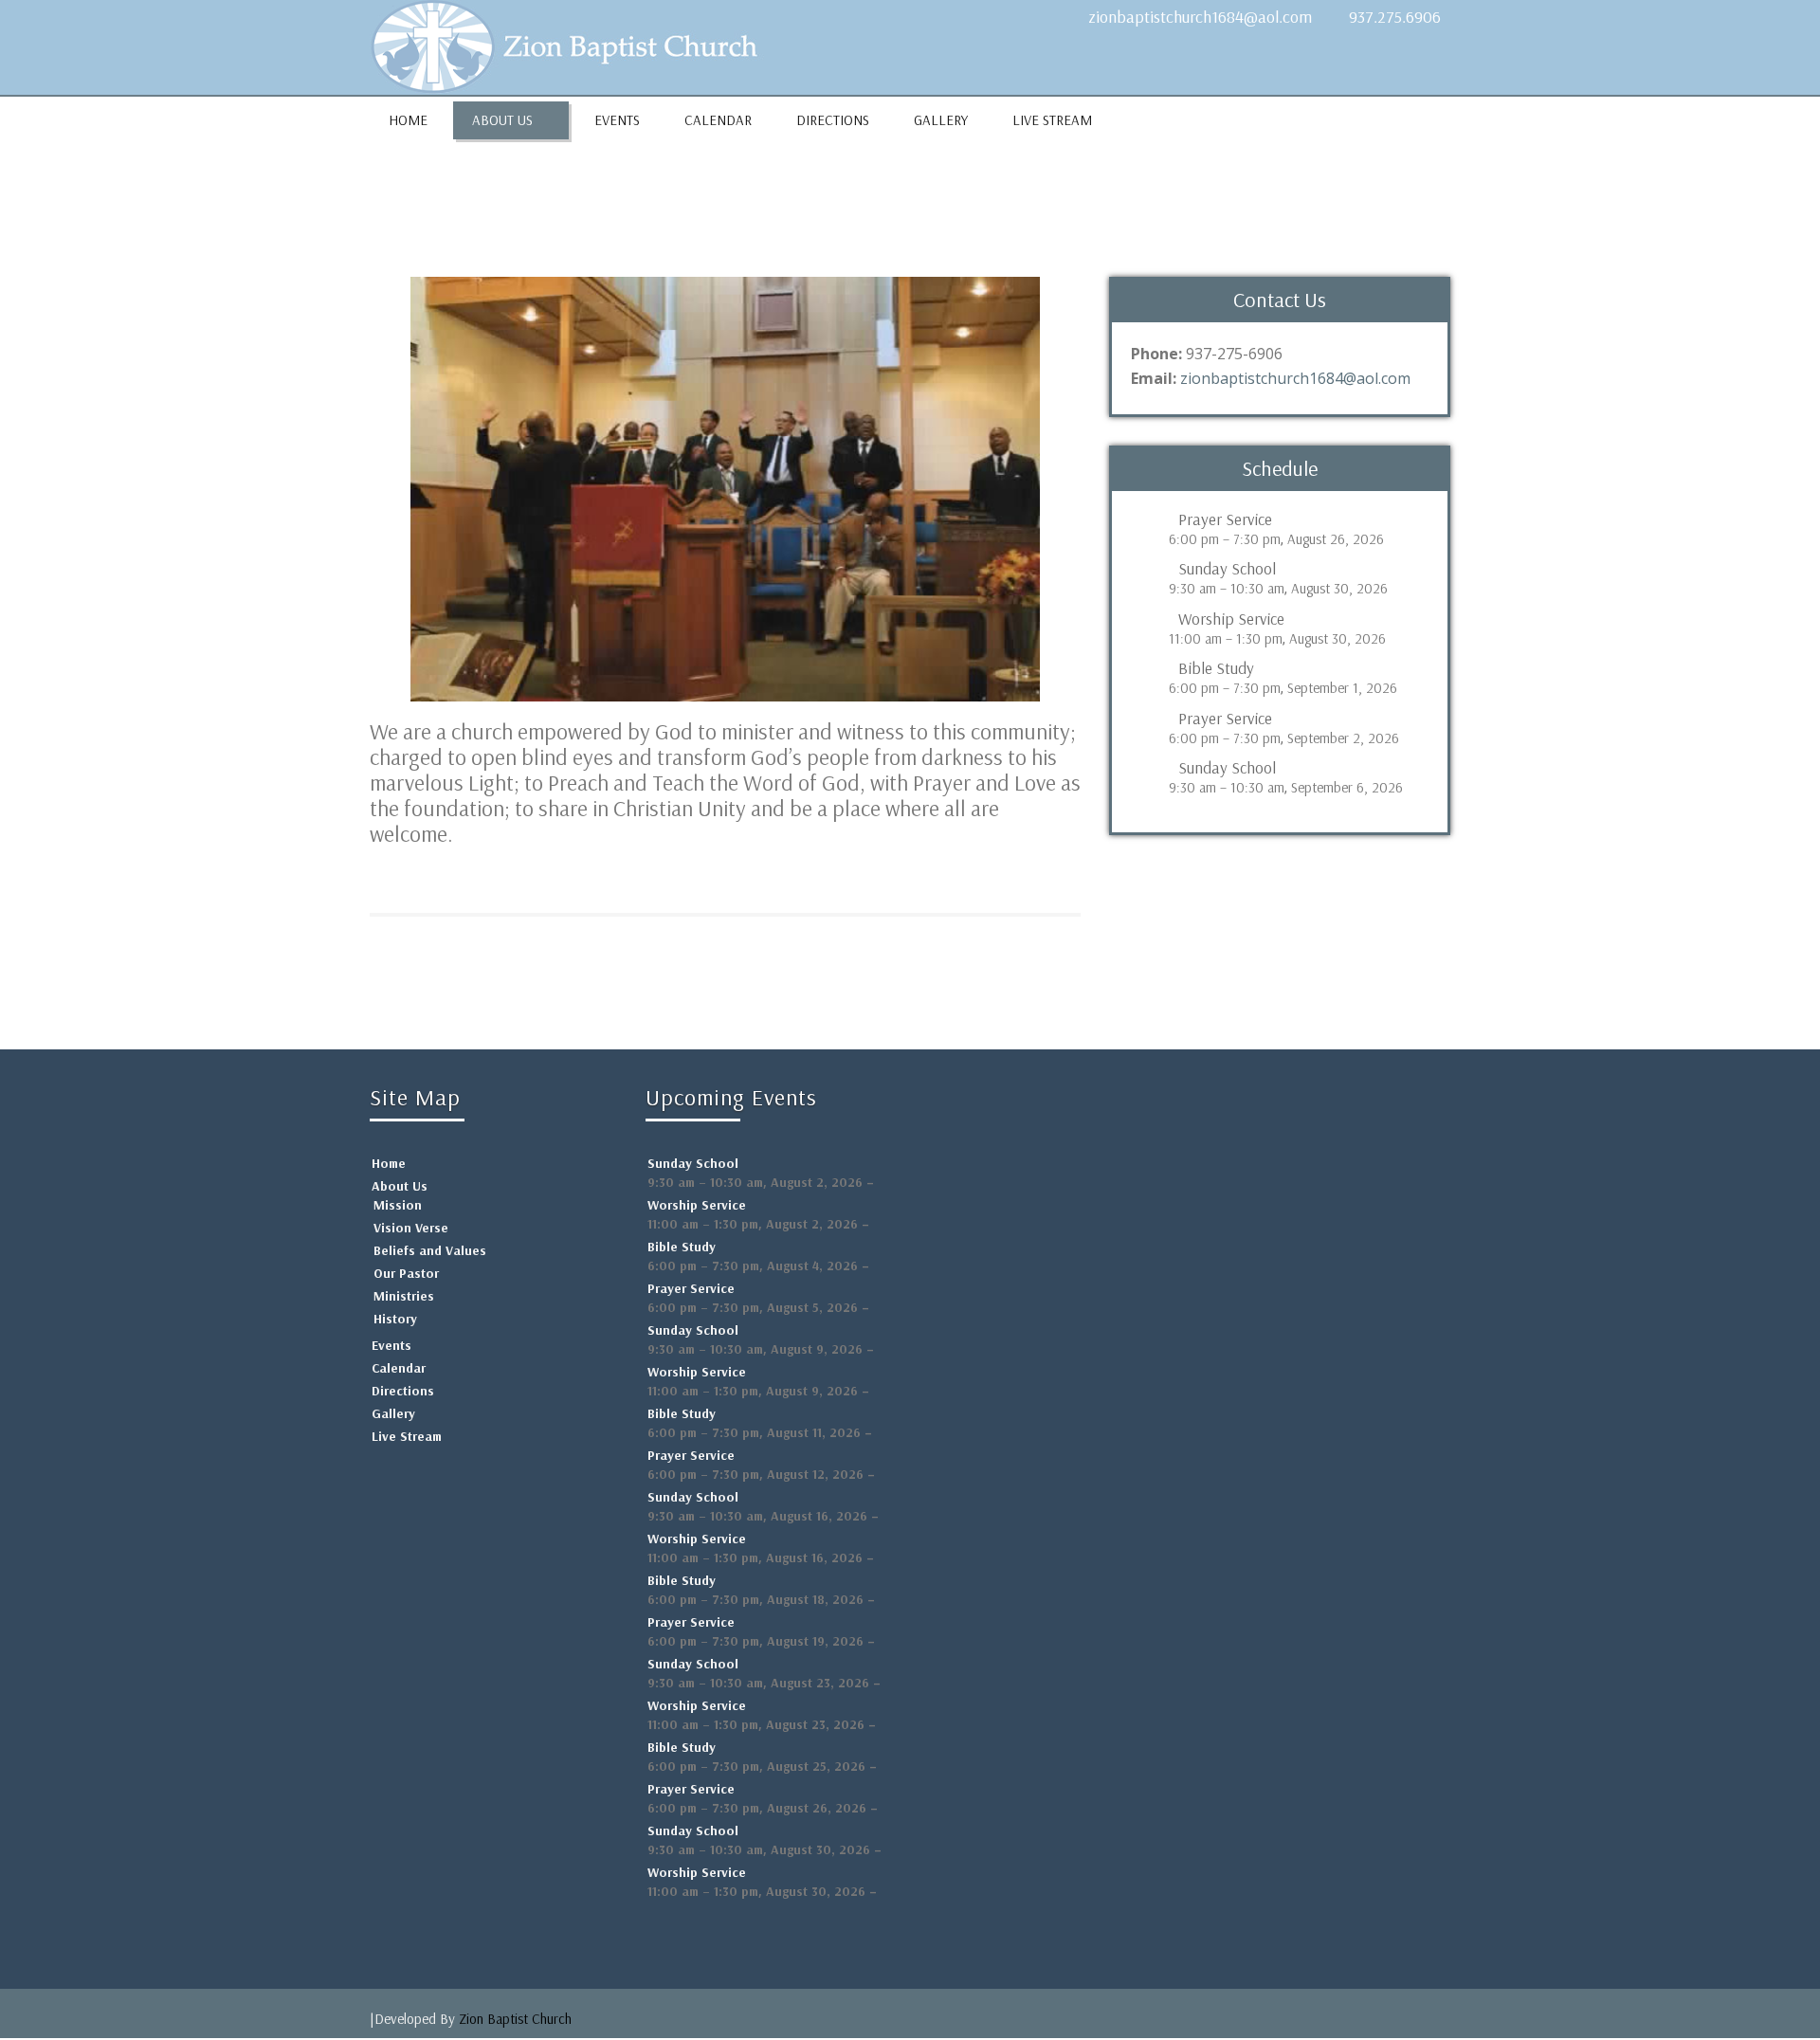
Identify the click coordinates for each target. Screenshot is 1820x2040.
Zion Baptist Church (515, 2019)
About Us (502, 120)
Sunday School (1227, 569)
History (395, 1319)
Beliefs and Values (430, 1250)
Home (408, 120)
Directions (833, 120)
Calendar (718, 120)
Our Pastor (406, 1273)
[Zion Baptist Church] (574, 43)
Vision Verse (411, 1228)
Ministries (404, 1296)
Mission (398, 1205)
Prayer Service (1225, 519)
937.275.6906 (1395, 17)
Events (617, 120)
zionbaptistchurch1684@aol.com (1200, 17)
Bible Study (1216, 668)
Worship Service (1231, 619)
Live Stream (1052, 120)
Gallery (941, 120)
